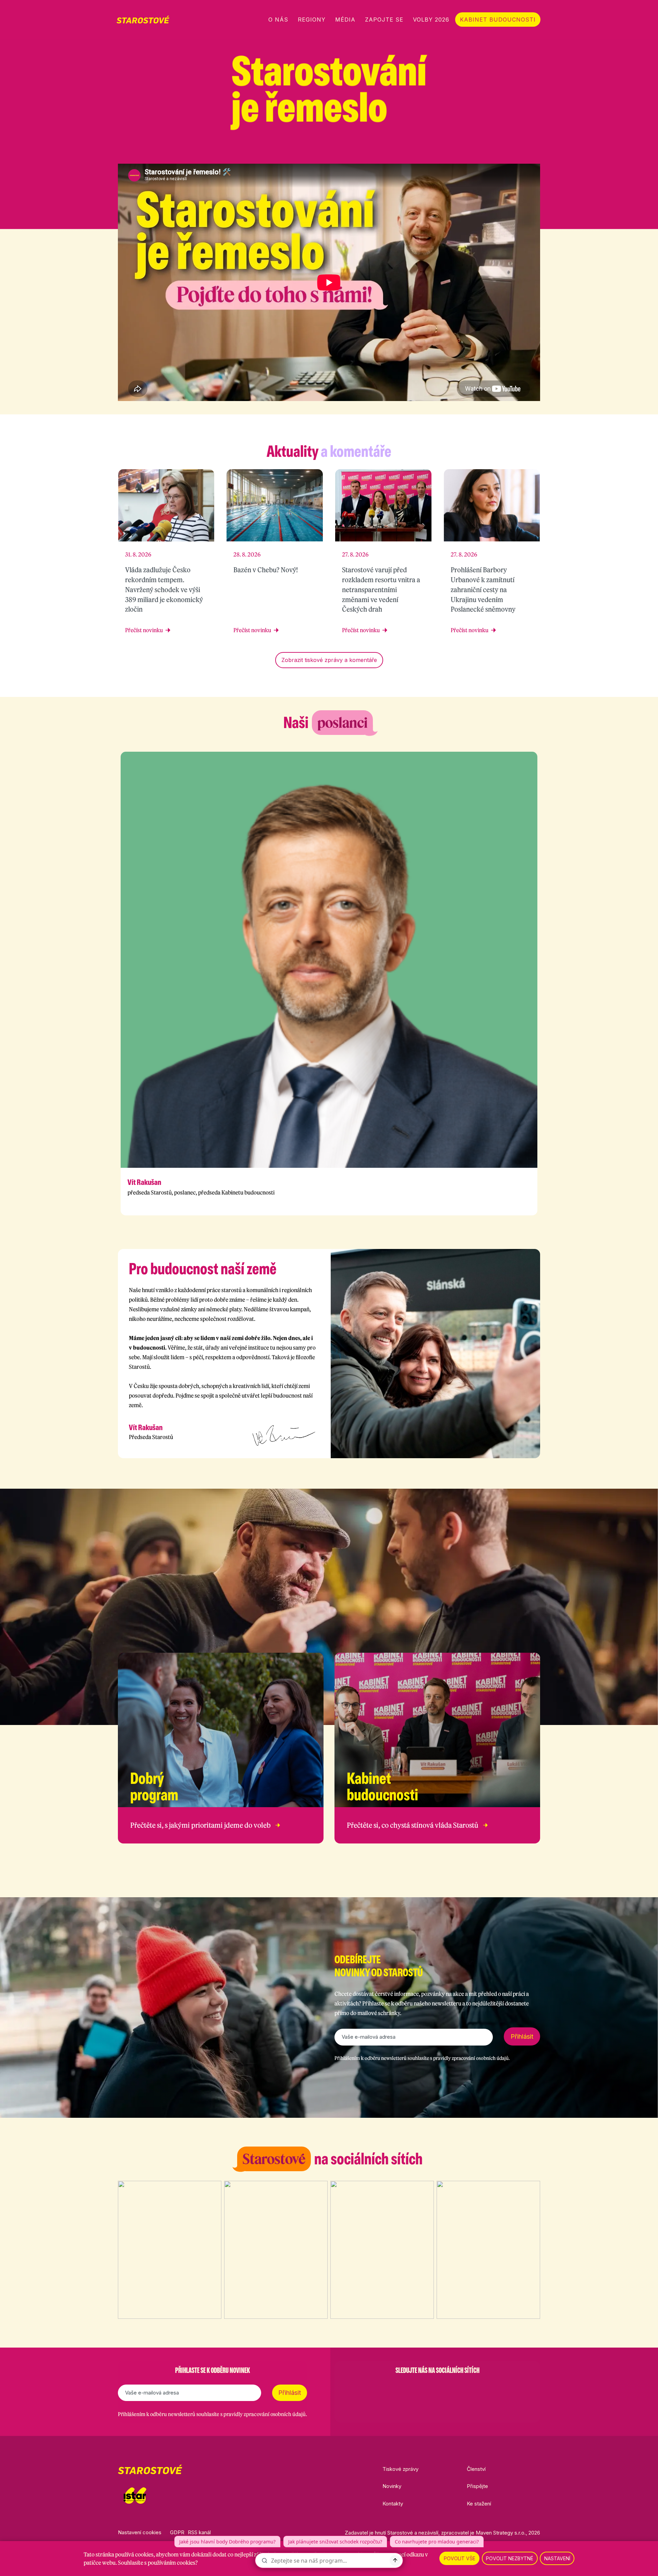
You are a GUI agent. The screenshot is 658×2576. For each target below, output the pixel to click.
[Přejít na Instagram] (501, 151)
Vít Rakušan (144, 1182)
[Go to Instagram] (419, 2388)
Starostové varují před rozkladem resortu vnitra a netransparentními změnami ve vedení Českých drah (381, 589)
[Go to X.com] (437, 2388)
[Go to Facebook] (402, 2388)
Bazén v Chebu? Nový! (266, 570)
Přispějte (477, 2486)
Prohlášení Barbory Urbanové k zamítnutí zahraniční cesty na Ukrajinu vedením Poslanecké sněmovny (483, 589)
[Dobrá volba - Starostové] (143, 20)
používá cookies (134, 2554)
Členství (476, 2469)
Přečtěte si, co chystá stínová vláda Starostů (413, 1825)
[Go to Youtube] (455, 2388)
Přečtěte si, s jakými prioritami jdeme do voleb (200, 1825)
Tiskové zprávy (400, 2469)
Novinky (392, 2486)
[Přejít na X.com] (519, 151)
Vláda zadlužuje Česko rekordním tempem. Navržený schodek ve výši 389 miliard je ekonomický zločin (164, 589)
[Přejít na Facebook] (483, 151)
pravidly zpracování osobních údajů (471, 2058)
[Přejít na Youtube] (537, 151)
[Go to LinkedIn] (473, 2388)
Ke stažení (479, 2504)
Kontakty (393, 2504)
